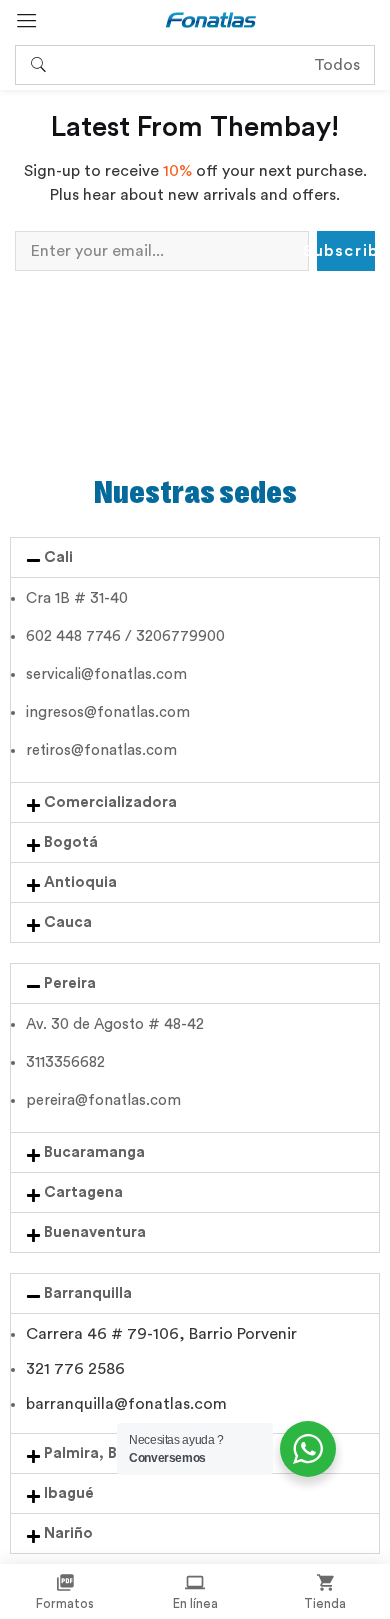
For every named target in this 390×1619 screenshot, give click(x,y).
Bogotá (71, 842)
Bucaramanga (94, 1152)
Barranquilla (88, 1293)
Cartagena (83, 1192)
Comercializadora (110, 802)
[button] (195, 557)
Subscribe (346, 251)
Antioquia (80, 882)
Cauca (68, 922)
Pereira (70, 983)
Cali (58, 557)
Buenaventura (95, 1232)
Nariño (68, 1533)
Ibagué (69, 1493)
